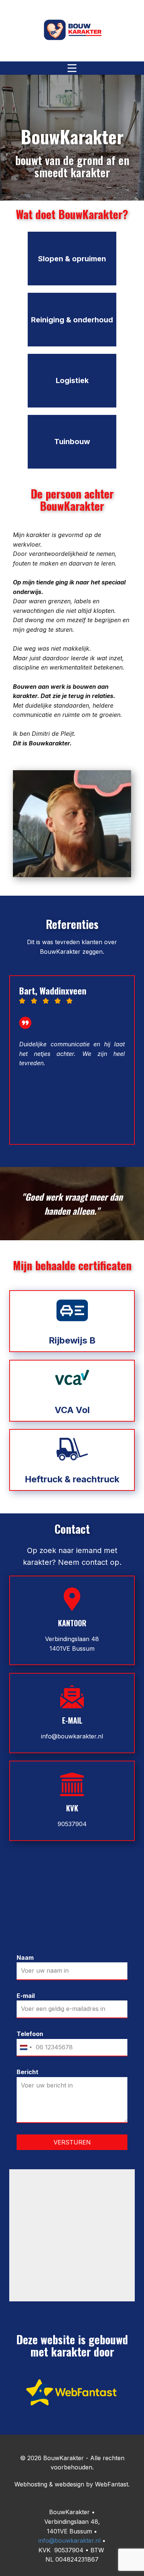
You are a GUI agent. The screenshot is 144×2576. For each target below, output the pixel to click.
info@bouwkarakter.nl (72, 1736)
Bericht (28, 2072)
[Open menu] (72, 68)
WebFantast (112, 2484)
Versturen (72, 2142)
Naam (25, 1958)
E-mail (26, 1996)
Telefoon (30, 2034)
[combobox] (25, 2048)
